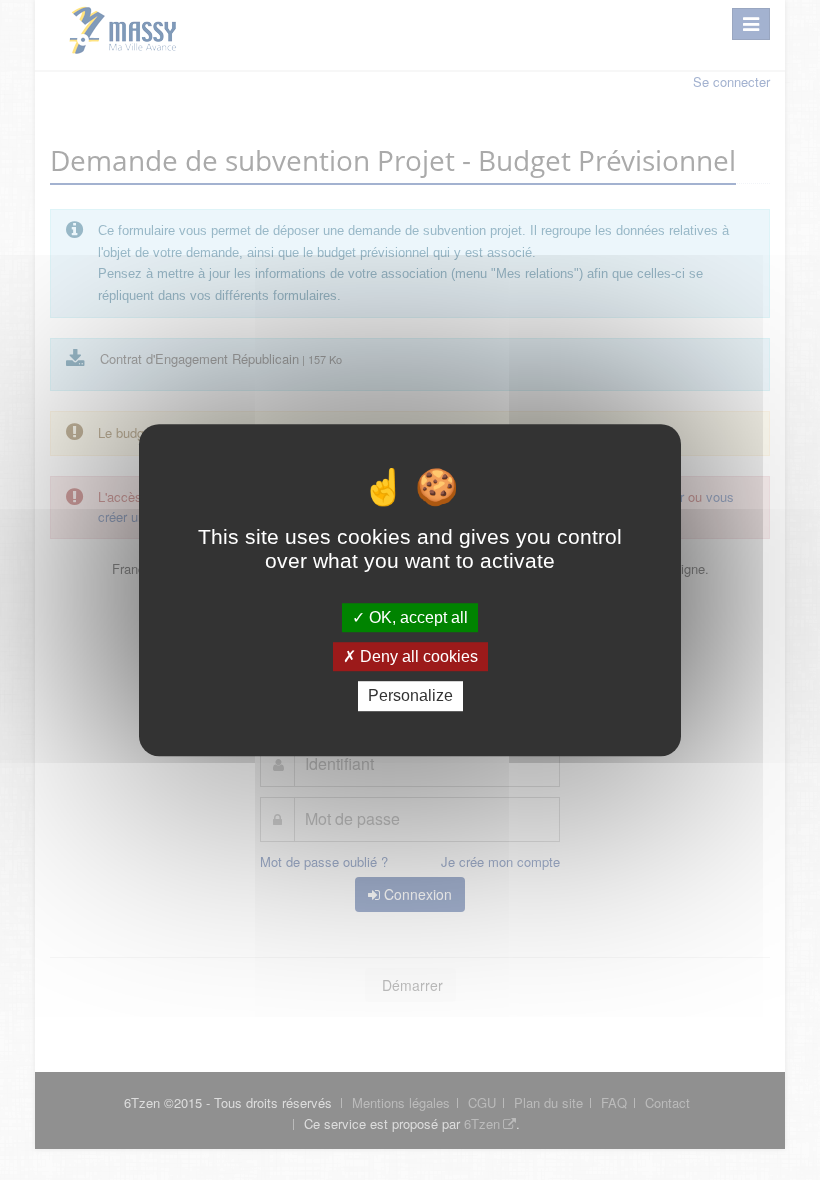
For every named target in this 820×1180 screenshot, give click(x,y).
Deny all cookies (417, 656)
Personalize (410, 696)
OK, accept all (416, 617)
